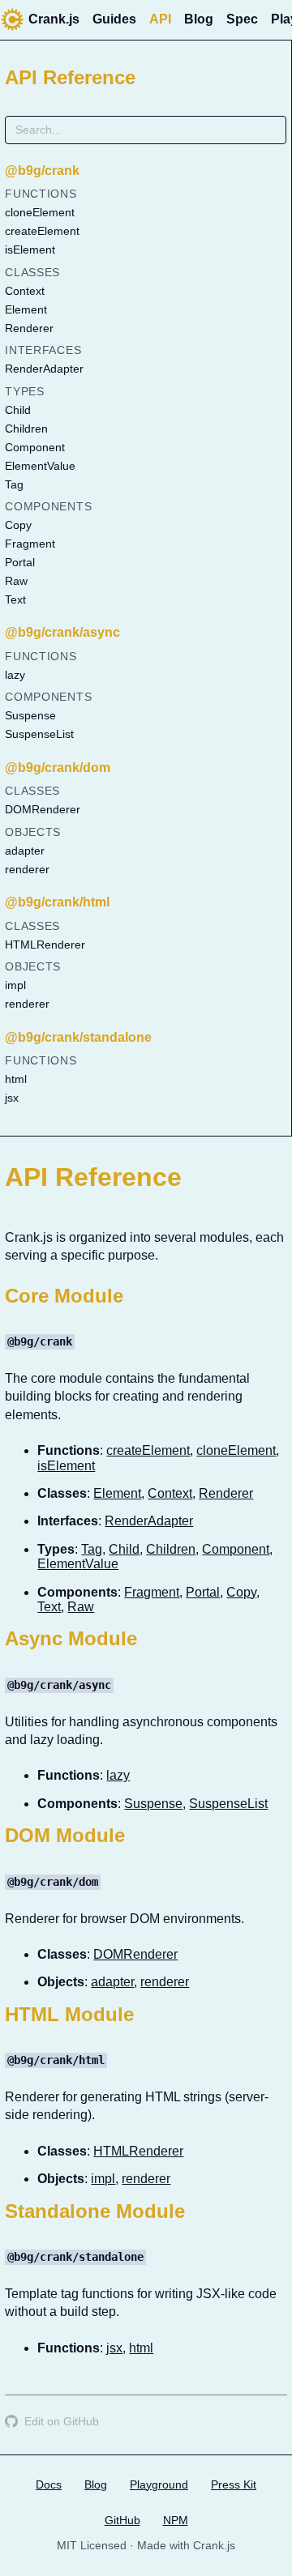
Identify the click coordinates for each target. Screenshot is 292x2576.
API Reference (70, 77)
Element (26, 309)
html (16, 1079)
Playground (159, 2484)
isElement (30, 249)
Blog (199, 19)
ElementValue (40, 466)
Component (35, 447)
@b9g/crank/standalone (78, 1037)
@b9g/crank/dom (58, 768)
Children (26, 429)
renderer (27, 869)
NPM (176, 2520)
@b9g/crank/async (62, 632)
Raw (16, 581)
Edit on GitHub (62, 2421)
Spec (242, 19)
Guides (114, 19)
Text (15, 599)
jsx (12, 1098)
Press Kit (234, 2484)
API (160, 19)
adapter (25, 851)
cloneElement (40, 212)
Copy (18, 525)
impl (15, 985)
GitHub (122, 2520)
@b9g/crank (42, 171)
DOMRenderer (43, 809)
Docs (49, 2484)
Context (25, 291)
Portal (20, 562)
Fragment (30, 544)
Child (18, 410)
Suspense (30, 715)
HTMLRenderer (45, 945)
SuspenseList (39, 734)
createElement (42, 231)
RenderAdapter (44, 369)
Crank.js (54, 19)
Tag (14, 484)
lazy (15, 675)
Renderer (29, 328)
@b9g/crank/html (57, 902)
